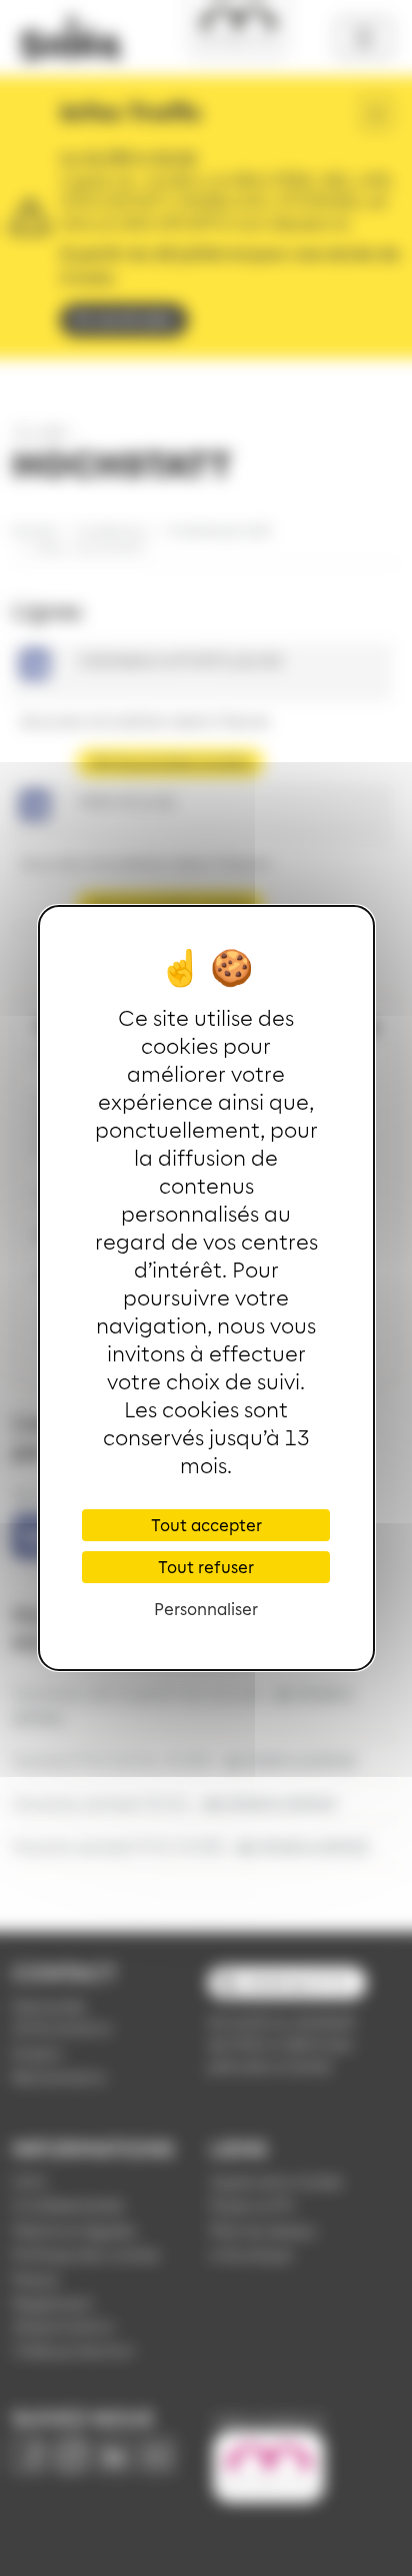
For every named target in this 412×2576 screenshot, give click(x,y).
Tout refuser (206, 1567)
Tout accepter (206, 1525)
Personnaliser (206, 1609)
